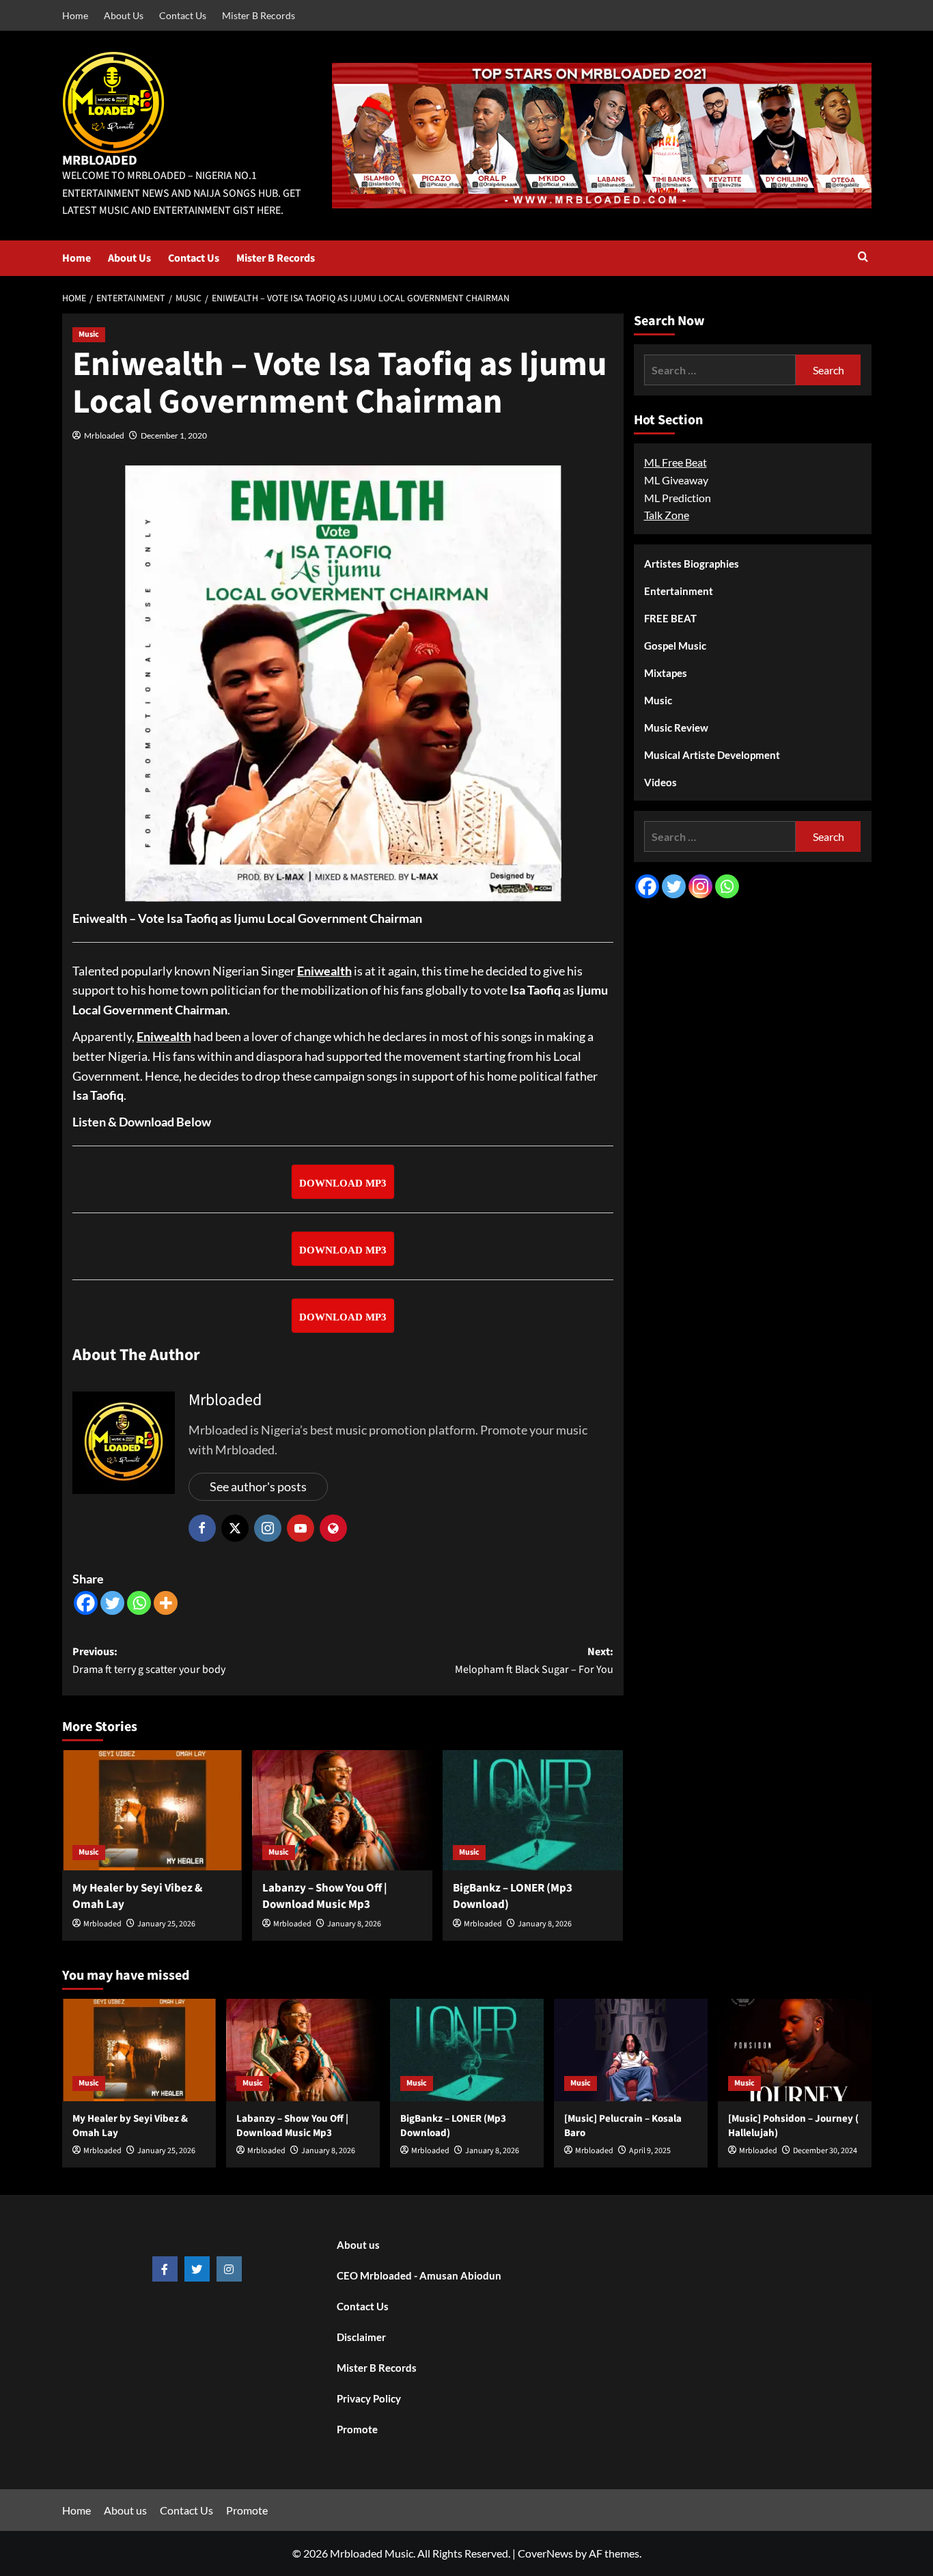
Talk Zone (667, 515)
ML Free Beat (676, 462)
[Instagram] (700, 886)
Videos (660, 782)
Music (89, 334)
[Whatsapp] (139, 1603)
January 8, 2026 (354, 1924)
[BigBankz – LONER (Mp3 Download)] (533, 1810)
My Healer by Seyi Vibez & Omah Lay (137, 1896)
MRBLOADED (100, 161)
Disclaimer (361, 2337)
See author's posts (258, 1486)
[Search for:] (720, 370)
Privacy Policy (369, 2398)
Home (75, 15)
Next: (534, 1661)
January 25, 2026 (166, 1924)
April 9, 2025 (650, 2151)
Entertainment (679, 591)
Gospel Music (675, 646)
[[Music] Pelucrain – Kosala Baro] (631, 2050)
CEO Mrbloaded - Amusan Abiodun (419, 2275)
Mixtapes (666, 673)
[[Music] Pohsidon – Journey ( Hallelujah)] (795, 2050)
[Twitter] (112, 1603)
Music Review (676, 728)
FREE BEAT (670, 618)
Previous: (149, 1661)
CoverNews (545, 2553)
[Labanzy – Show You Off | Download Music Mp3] (342, 1810)
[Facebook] (86, 1603)
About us (358, 2245)
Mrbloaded (104, 435)
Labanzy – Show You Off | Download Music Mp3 (325, 1896)
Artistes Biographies (692, 564)
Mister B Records (259, 15)
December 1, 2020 (174, 435)
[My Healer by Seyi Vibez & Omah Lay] (152, 1810)
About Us (124, 15)
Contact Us (183, 15)
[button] (863, 258)
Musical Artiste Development (712, 755)
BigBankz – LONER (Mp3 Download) (513, 1896)
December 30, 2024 (825, 2151)
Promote (357, 2429)
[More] (166, 1603)
